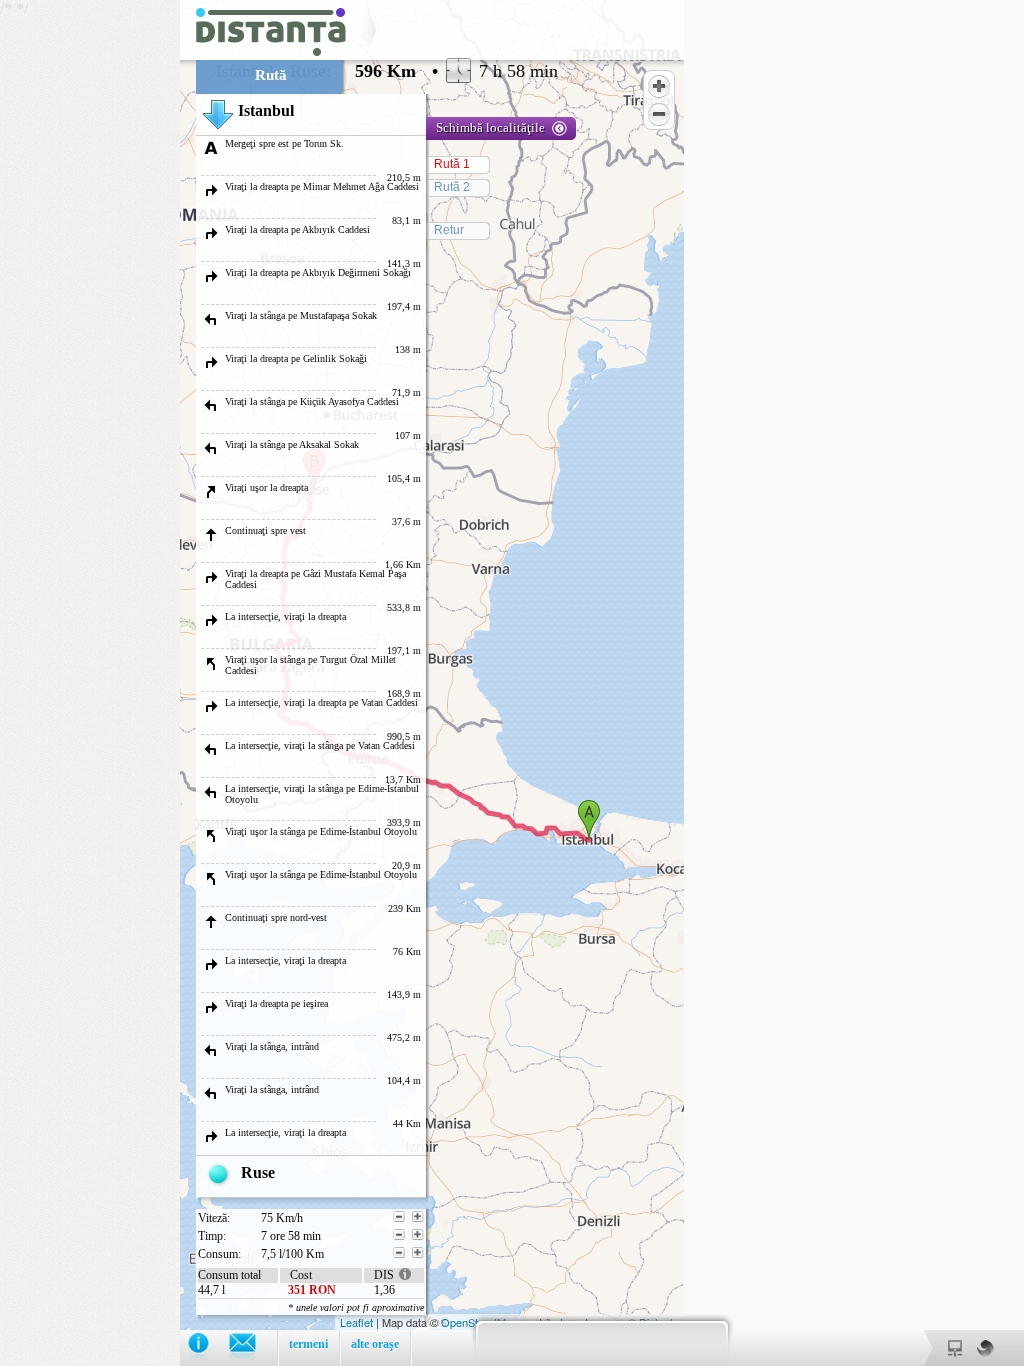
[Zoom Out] (659, 114)
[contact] (252, 1347)
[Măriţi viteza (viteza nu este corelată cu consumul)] (418, 1217)
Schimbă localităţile (490, 127)
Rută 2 (452, 187)
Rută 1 (452, 164)
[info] (208, 1347)
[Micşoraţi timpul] (399, 1235)
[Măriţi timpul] (418, 1235)
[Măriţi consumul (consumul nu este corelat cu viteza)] (418, 1253)
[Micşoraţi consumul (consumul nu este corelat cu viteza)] (399, 1253)
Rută (271, 75)
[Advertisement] (90, 300)
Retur (449, 230)
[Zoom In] (659, 86)
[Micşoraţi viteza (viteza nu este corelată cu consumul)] (399, 1217)
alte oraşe (375, 1344)
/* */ (279, 683)
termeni (308, 1344)
